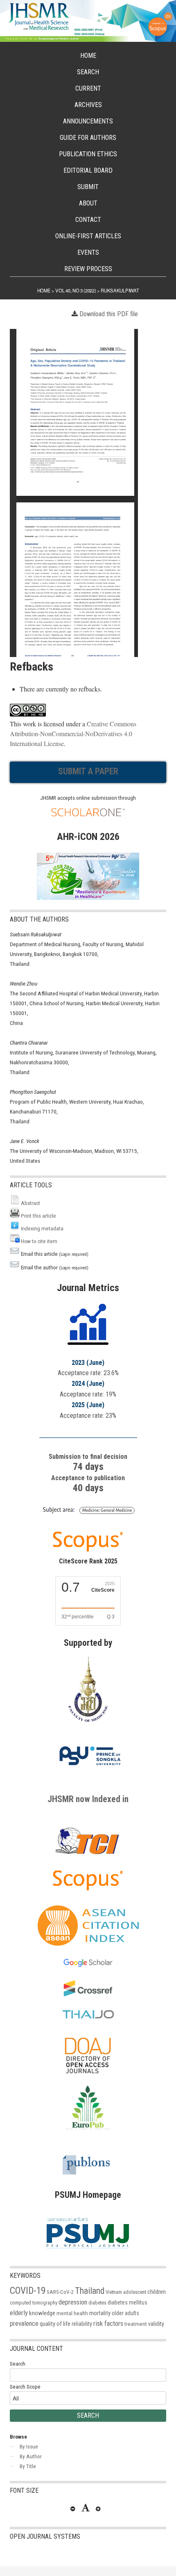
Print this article (38, 1216)
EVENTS (88, 252)
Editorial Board (88, 170)
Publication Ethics (88, 154)
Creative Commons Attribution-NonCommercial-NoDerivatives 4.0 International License (73, 734)
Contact (88, 220)
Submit (88, 187)
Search (88, 72)
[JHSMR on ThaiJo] (88, 2015)
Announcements (88, 121)
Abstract (30, 1203)
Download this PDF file (109, 314)
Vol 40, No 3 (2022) (76, 290)
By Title (28, 2466)
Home (88, 56)
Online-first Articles (88, 236)
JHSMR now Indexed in (88, 1799)
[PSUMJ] (88, 2251)
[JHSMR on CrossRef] (88, 1994)
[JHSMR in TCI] (88, 1854)
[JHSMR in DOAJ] (88, 2081)
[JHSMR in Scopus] (88, 1515)
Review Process (88, 269)
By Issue (29, 2446)
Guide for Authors (88, 138)
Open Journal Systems (45, 2536)
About (88, 203)
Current (88, 88)
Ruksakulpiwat (120, 290)
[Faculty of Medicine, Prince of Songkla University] (88, 1726)
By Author (31, 2456)
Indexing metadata (42, 1228)
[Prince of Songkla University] (90, 1774)
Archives (88, 105)
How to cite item (39, 1241)
